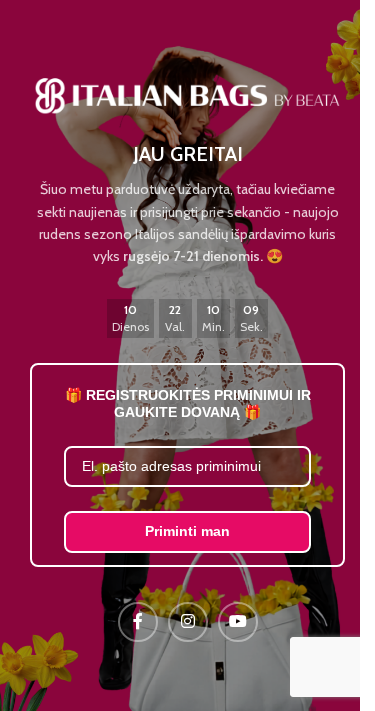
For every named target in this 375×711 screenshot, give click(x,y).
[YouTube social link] (238, 622)
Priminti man (187, 531)
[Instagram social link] (188, 622)
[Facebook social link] (138, 622)
